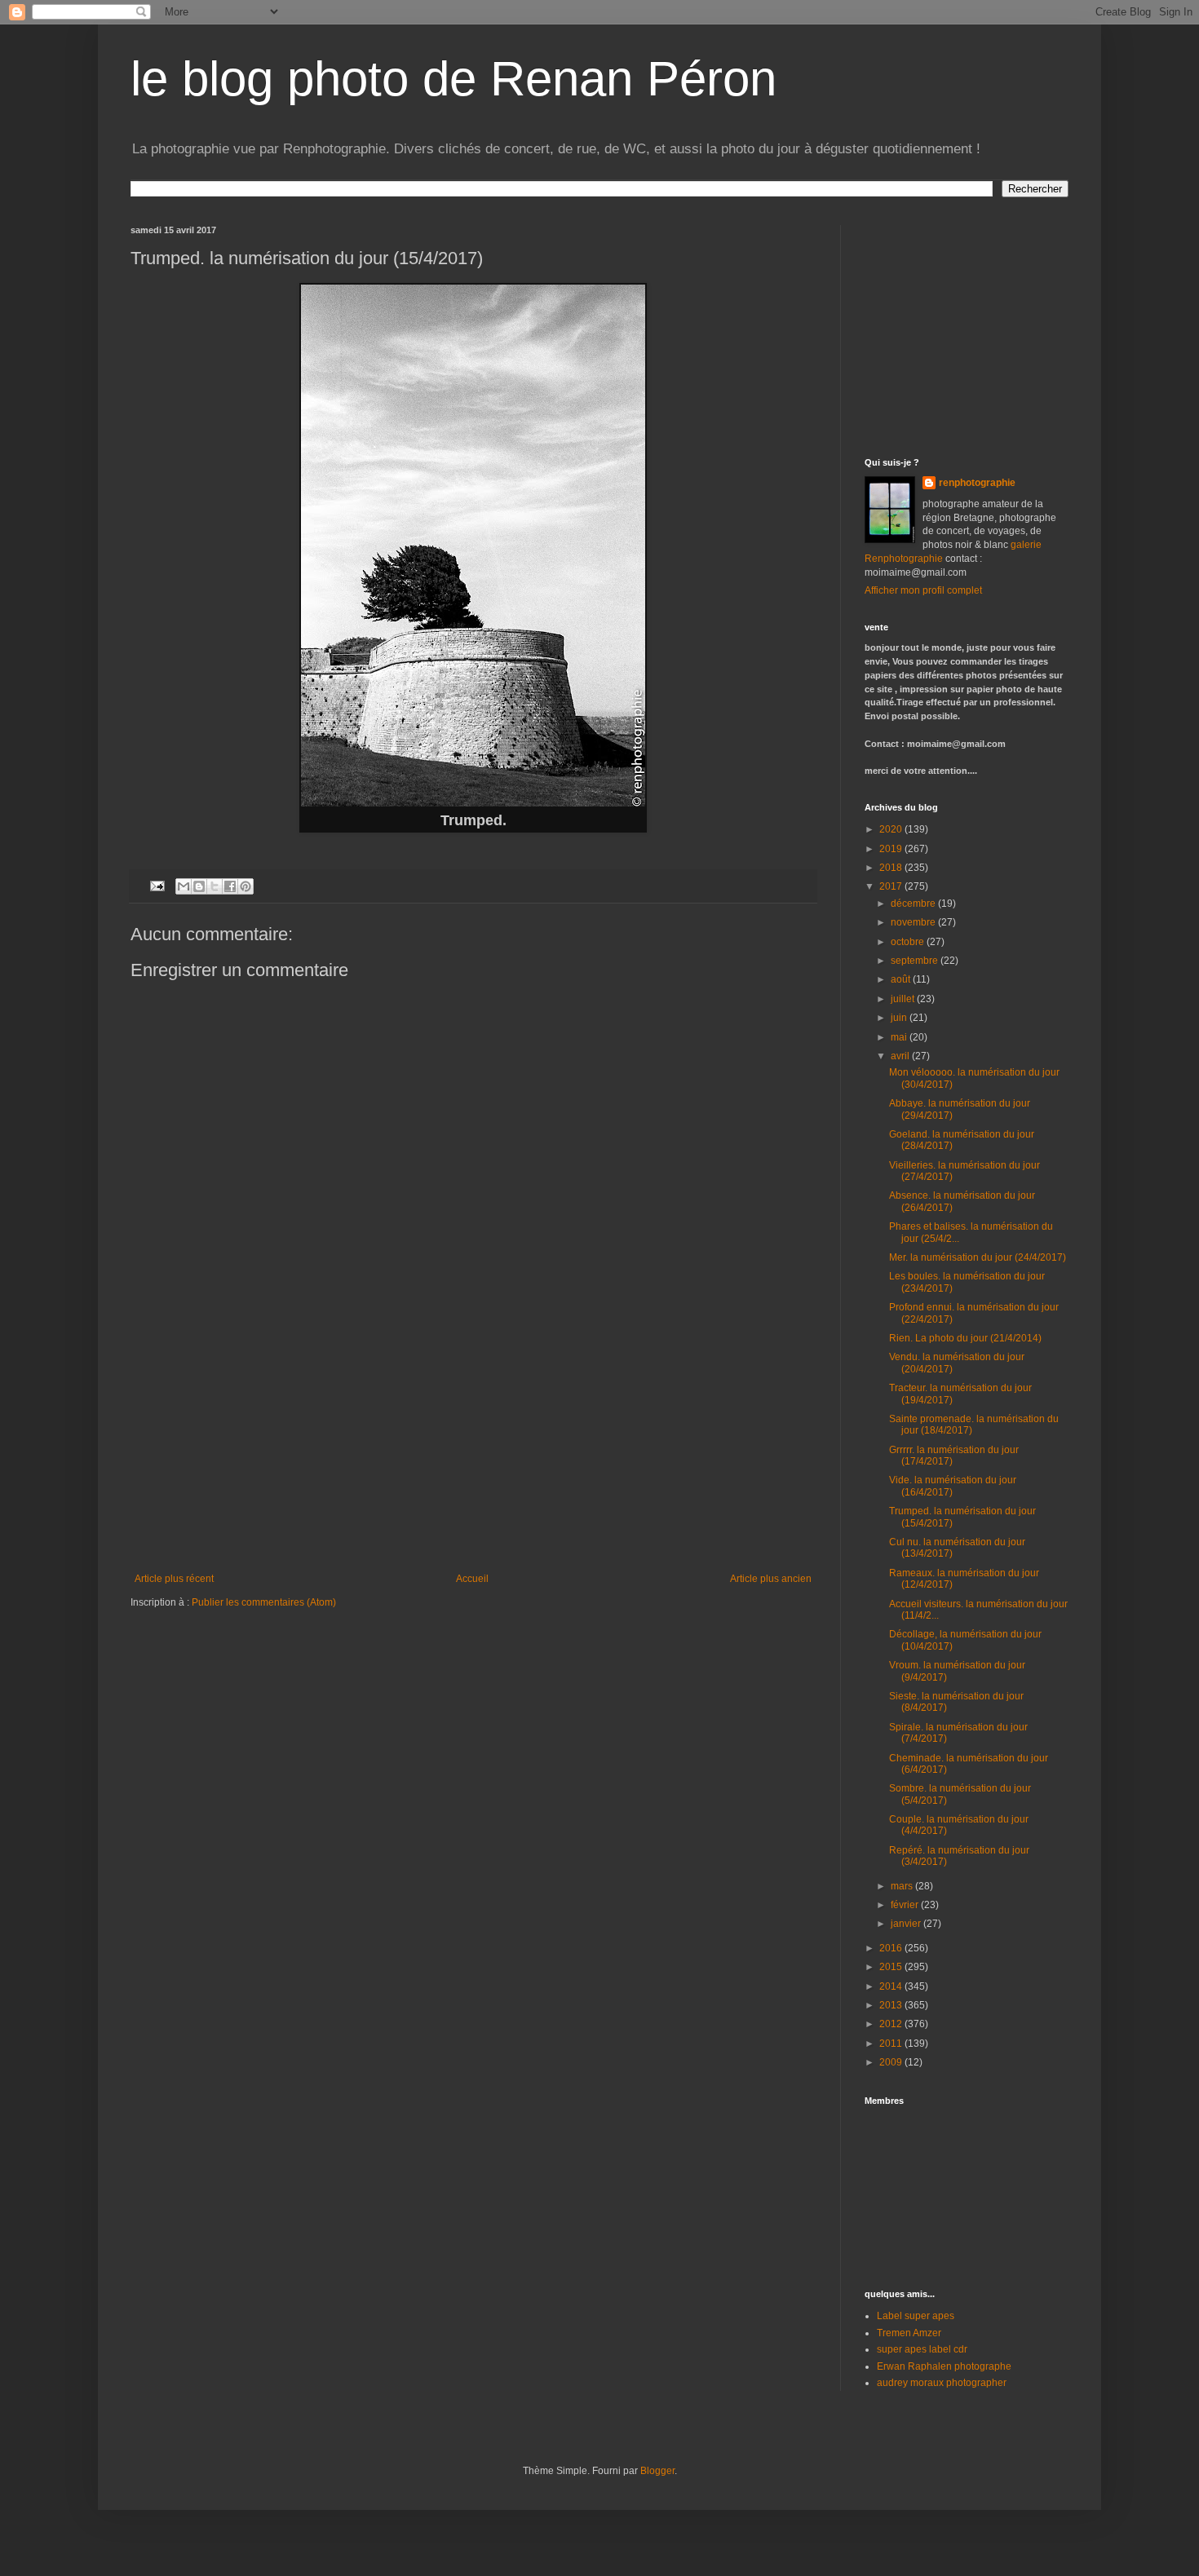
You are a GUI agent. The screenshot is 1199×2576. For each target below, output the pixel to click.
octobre (909, 942)
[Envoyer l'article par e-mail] (157, 886)
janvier (907, 1924)
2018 (892, 868)
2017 (892, 886)
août (902, 979)
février (906, 1905)
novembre (914, 922)
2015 (892, 1967)
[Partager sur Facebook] (230, 886)
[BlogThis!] (199, 886)
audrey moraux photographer (942, 2383)
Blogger (657, 2471)
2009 (892, 2062)
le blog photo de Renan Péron (453, 79)
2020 (892, 829)
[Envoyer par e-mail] (184, 886)
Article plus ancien (771, 1579)
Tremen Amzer (909, 2333)
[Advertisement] (473, 1451)
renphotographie (977, 483)
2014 (892, 1986)
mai (900, 1037)
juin (900, 1018)
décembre (914, 904)
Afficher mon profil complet (923, 590)
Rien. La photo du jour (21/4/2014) (965, 1338)
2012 (892, 2024)
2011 (892, 2044)
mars (903, 1886)
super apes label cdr (922, 2349)
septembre (916, 961)
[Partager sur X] (215, 886)
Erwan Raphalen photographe (944, 2366)
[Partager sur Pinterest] (246, 886)
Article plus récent (174, 1579)
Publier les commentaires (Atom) (264, 1602)
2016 (892, 1948)
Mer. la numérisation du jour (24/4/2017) (978, 1257)
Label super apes (916, 2316)
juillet (904, 999)
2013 (892, 2005)
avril (901, 1056)
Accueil (472, 1579)
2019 (892, 849)
